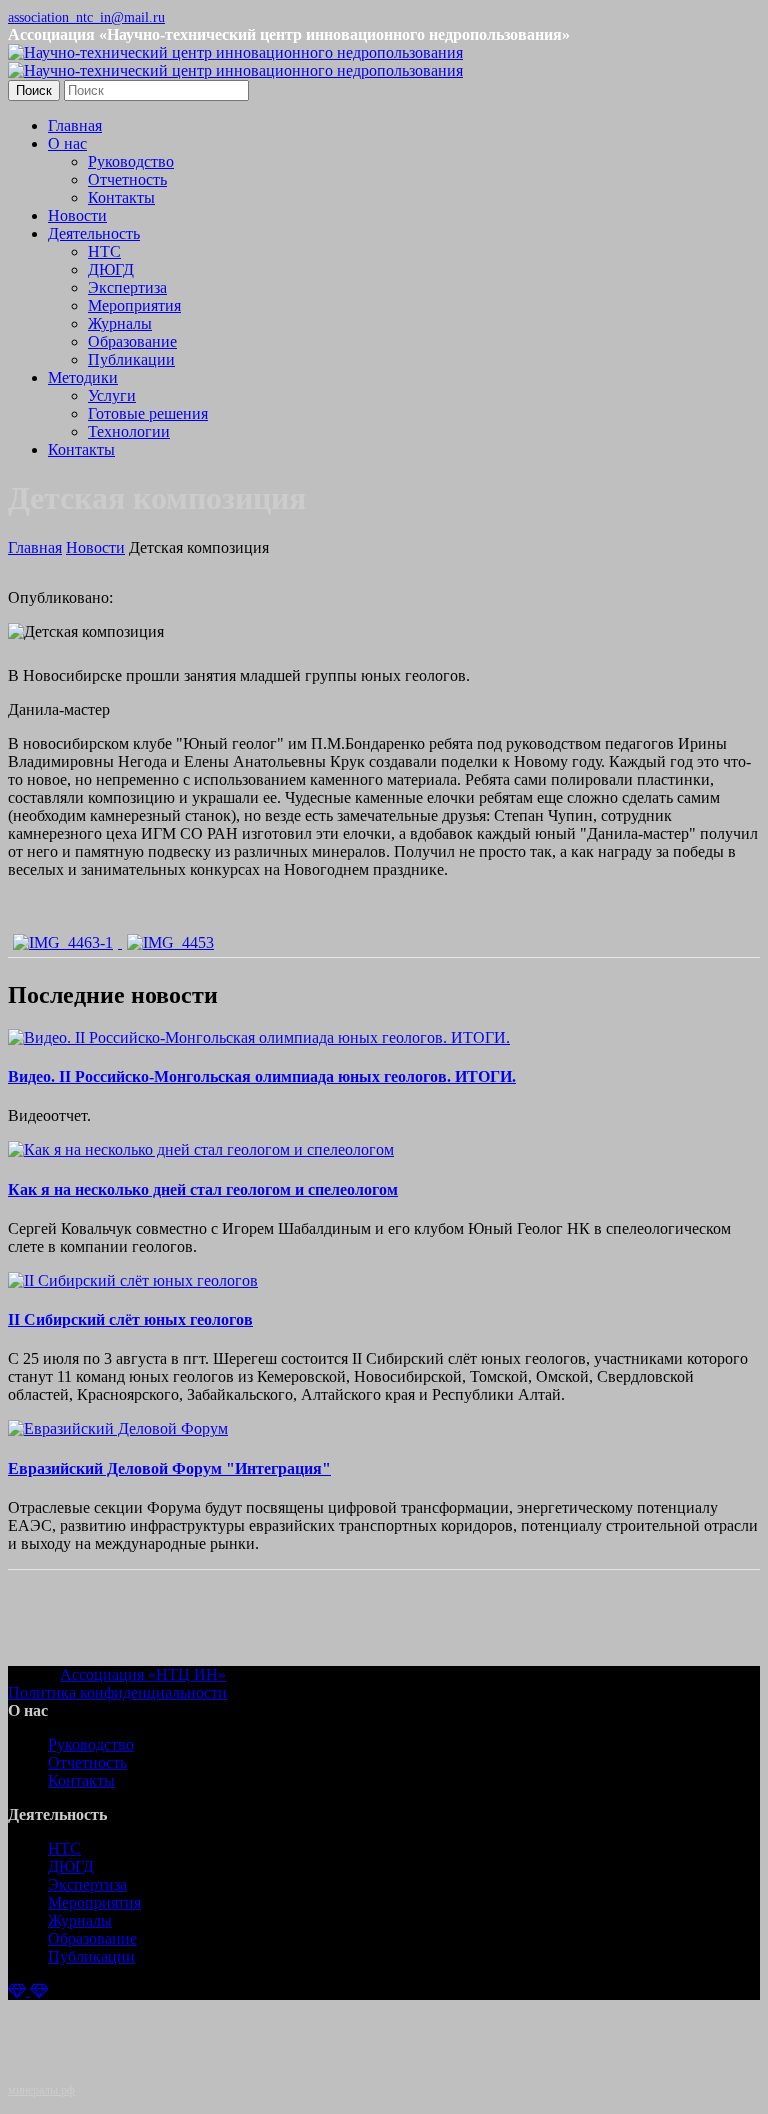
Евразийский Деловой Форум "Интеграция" (169, 1468)
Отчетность (127, 179)
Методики (83, 377)
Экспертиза (127, 287)
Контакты (121, 197)
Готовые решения (148, 413)
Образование (132, 341)
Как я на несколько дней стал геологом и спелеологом (203, 1189)
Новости (77, 215)
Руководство (131, 161)
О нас (67, 143)
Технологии (129, 431)
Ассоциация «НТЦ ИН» (143, 1674)
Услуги (112, 395)
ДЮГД (111, 269)
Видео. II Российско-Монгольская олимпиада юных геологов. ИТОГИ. (262, 1076)
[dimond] (28, 1990)
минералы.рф (41, 2090)
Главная (75, 125)
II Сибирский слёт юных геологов (130, 1319)
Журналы (120, 323)
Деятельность (94, 233)
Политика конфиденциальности (117, 1692)
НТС (104, 251)
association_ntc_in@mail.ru (86, 17)
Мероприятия (134, 305)
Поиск (34, 90)
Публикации (131, 359)
